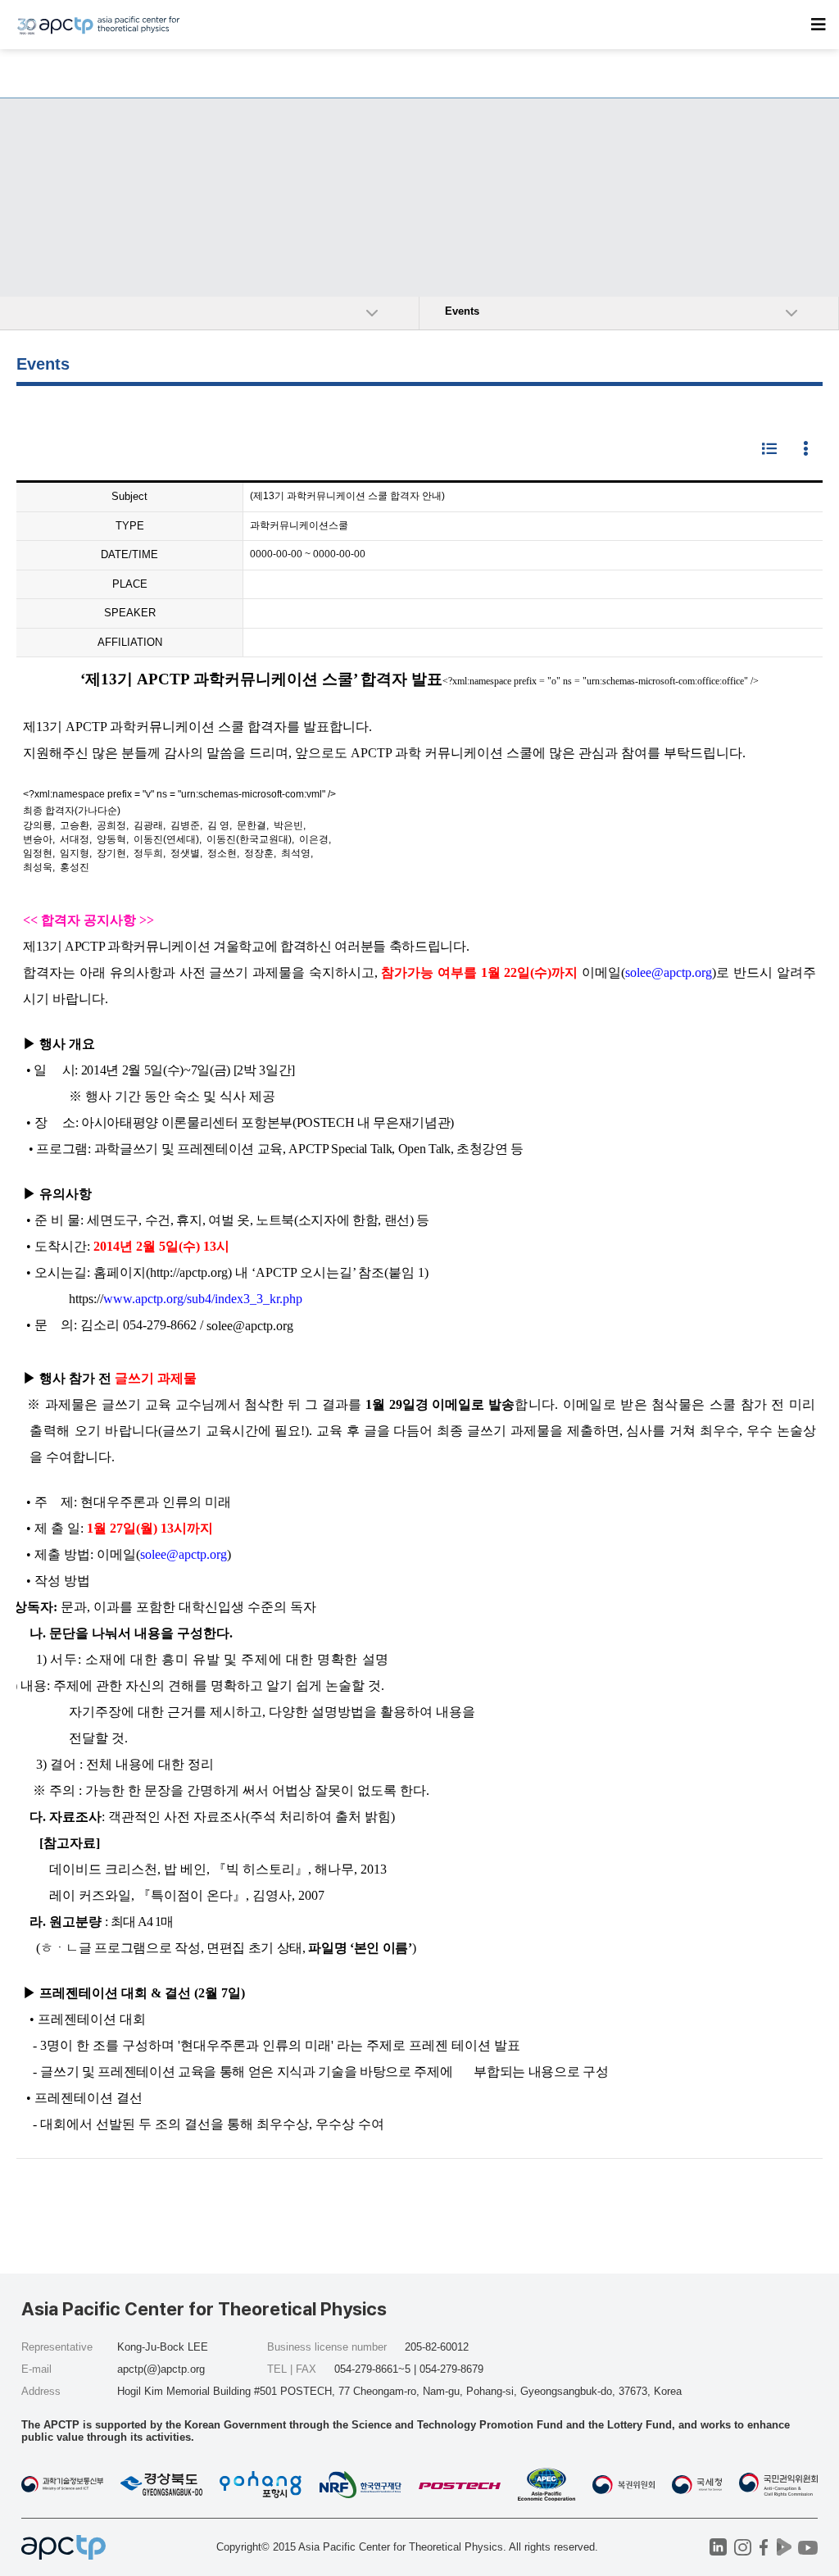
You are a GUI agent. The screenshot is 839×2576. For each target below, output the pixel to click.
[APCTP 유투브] (807, 2547)
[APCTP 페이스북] (763, 2547)
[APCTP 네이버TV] (784, 2547)
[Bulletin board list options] (806, 450)
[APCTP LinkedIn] (718, 2547)
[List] (769, 450)
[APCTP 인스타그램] (743, 2547)
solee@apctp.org (250, 1326)
